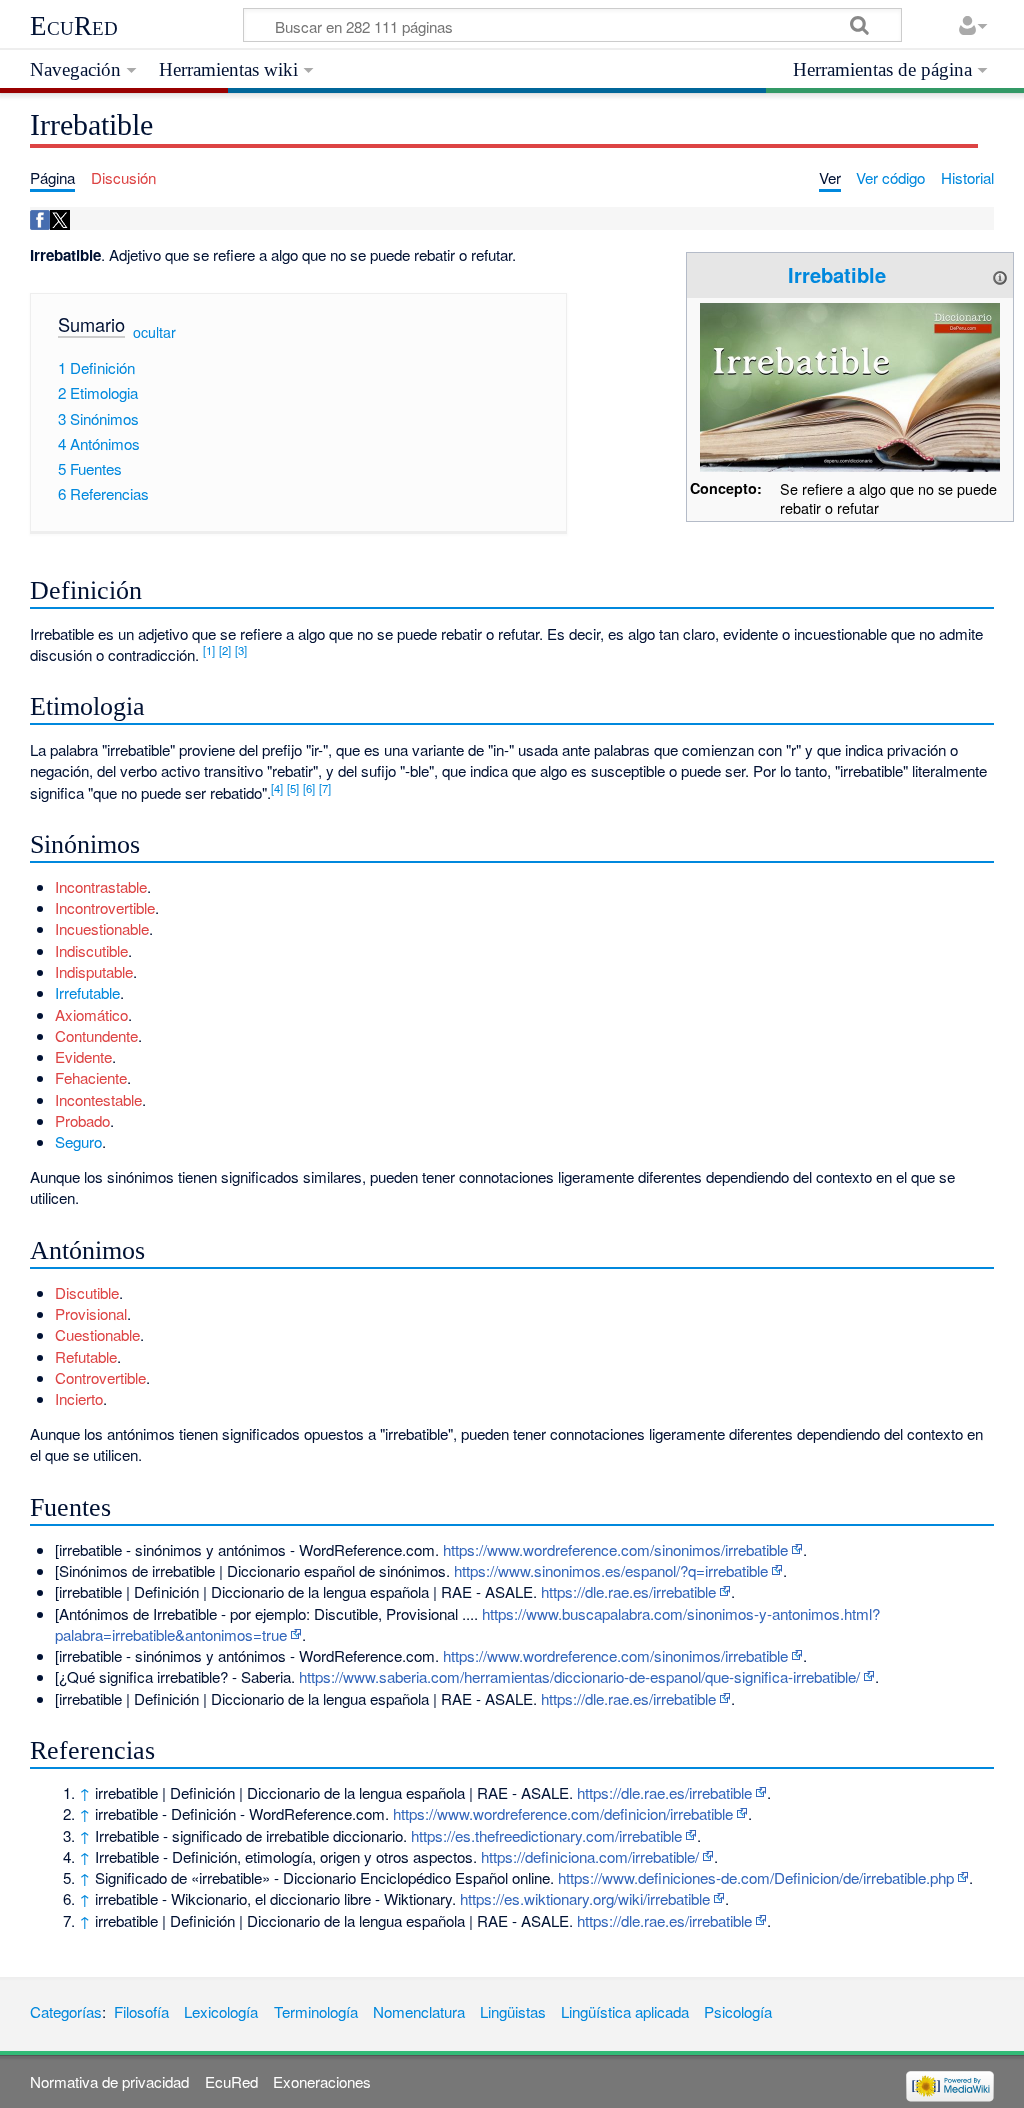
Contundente (96, 1035)
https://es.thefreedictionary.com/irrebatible (546, 1835)
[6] (309, 788)
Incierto (79, 1398)
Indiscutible (91, 950)
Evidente (83, 1056)
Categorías (66, 2011)
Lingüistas (513, 2011)
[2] (225, 650)
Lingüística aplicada (625, 2011)
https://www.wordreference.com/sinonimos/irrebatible (615, 1549)
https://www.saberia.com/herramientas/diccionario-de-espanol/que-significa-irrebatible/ (579, 1676)
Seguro (78, 1141)
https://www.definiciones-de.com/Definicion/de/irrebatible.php (756, 1877)
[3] (241, 650)
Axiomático (91, 1014)
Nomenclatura (419, 2011)
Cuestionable (97, 1334)
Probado (82, 1120)
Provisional (91, 1313)
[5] (293, 788)
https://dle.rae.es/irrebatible (628, 1591)
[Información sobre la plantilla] (1000, 274)
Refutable (86, 1356)
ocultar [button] (154, 332)
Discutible (87, 1292)
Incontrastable (101, 886)
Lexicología (221, 2011)
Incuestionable (102, 928)
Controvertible (100, 1377)
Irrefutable (87, 992)
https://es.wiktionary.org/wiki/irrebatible (585, 1898)
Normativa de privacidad (109, 2081)
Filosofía (141, 2011)
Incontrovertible (105, 907)
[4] (277, 788)
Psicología (738, 2011)
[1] (209, 650)
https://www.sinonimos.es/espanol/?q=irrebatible (611, 1570)
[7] (325, 788)
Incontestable (98, 1099)
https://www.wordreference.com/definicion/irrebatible (563, 1813)
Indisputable (94, 971)
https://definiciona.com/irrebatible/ (590, 1856)
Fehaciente (91, 1077)
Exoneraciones (322, 2081)
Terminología (316, 2011)
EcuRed (74, 26)
